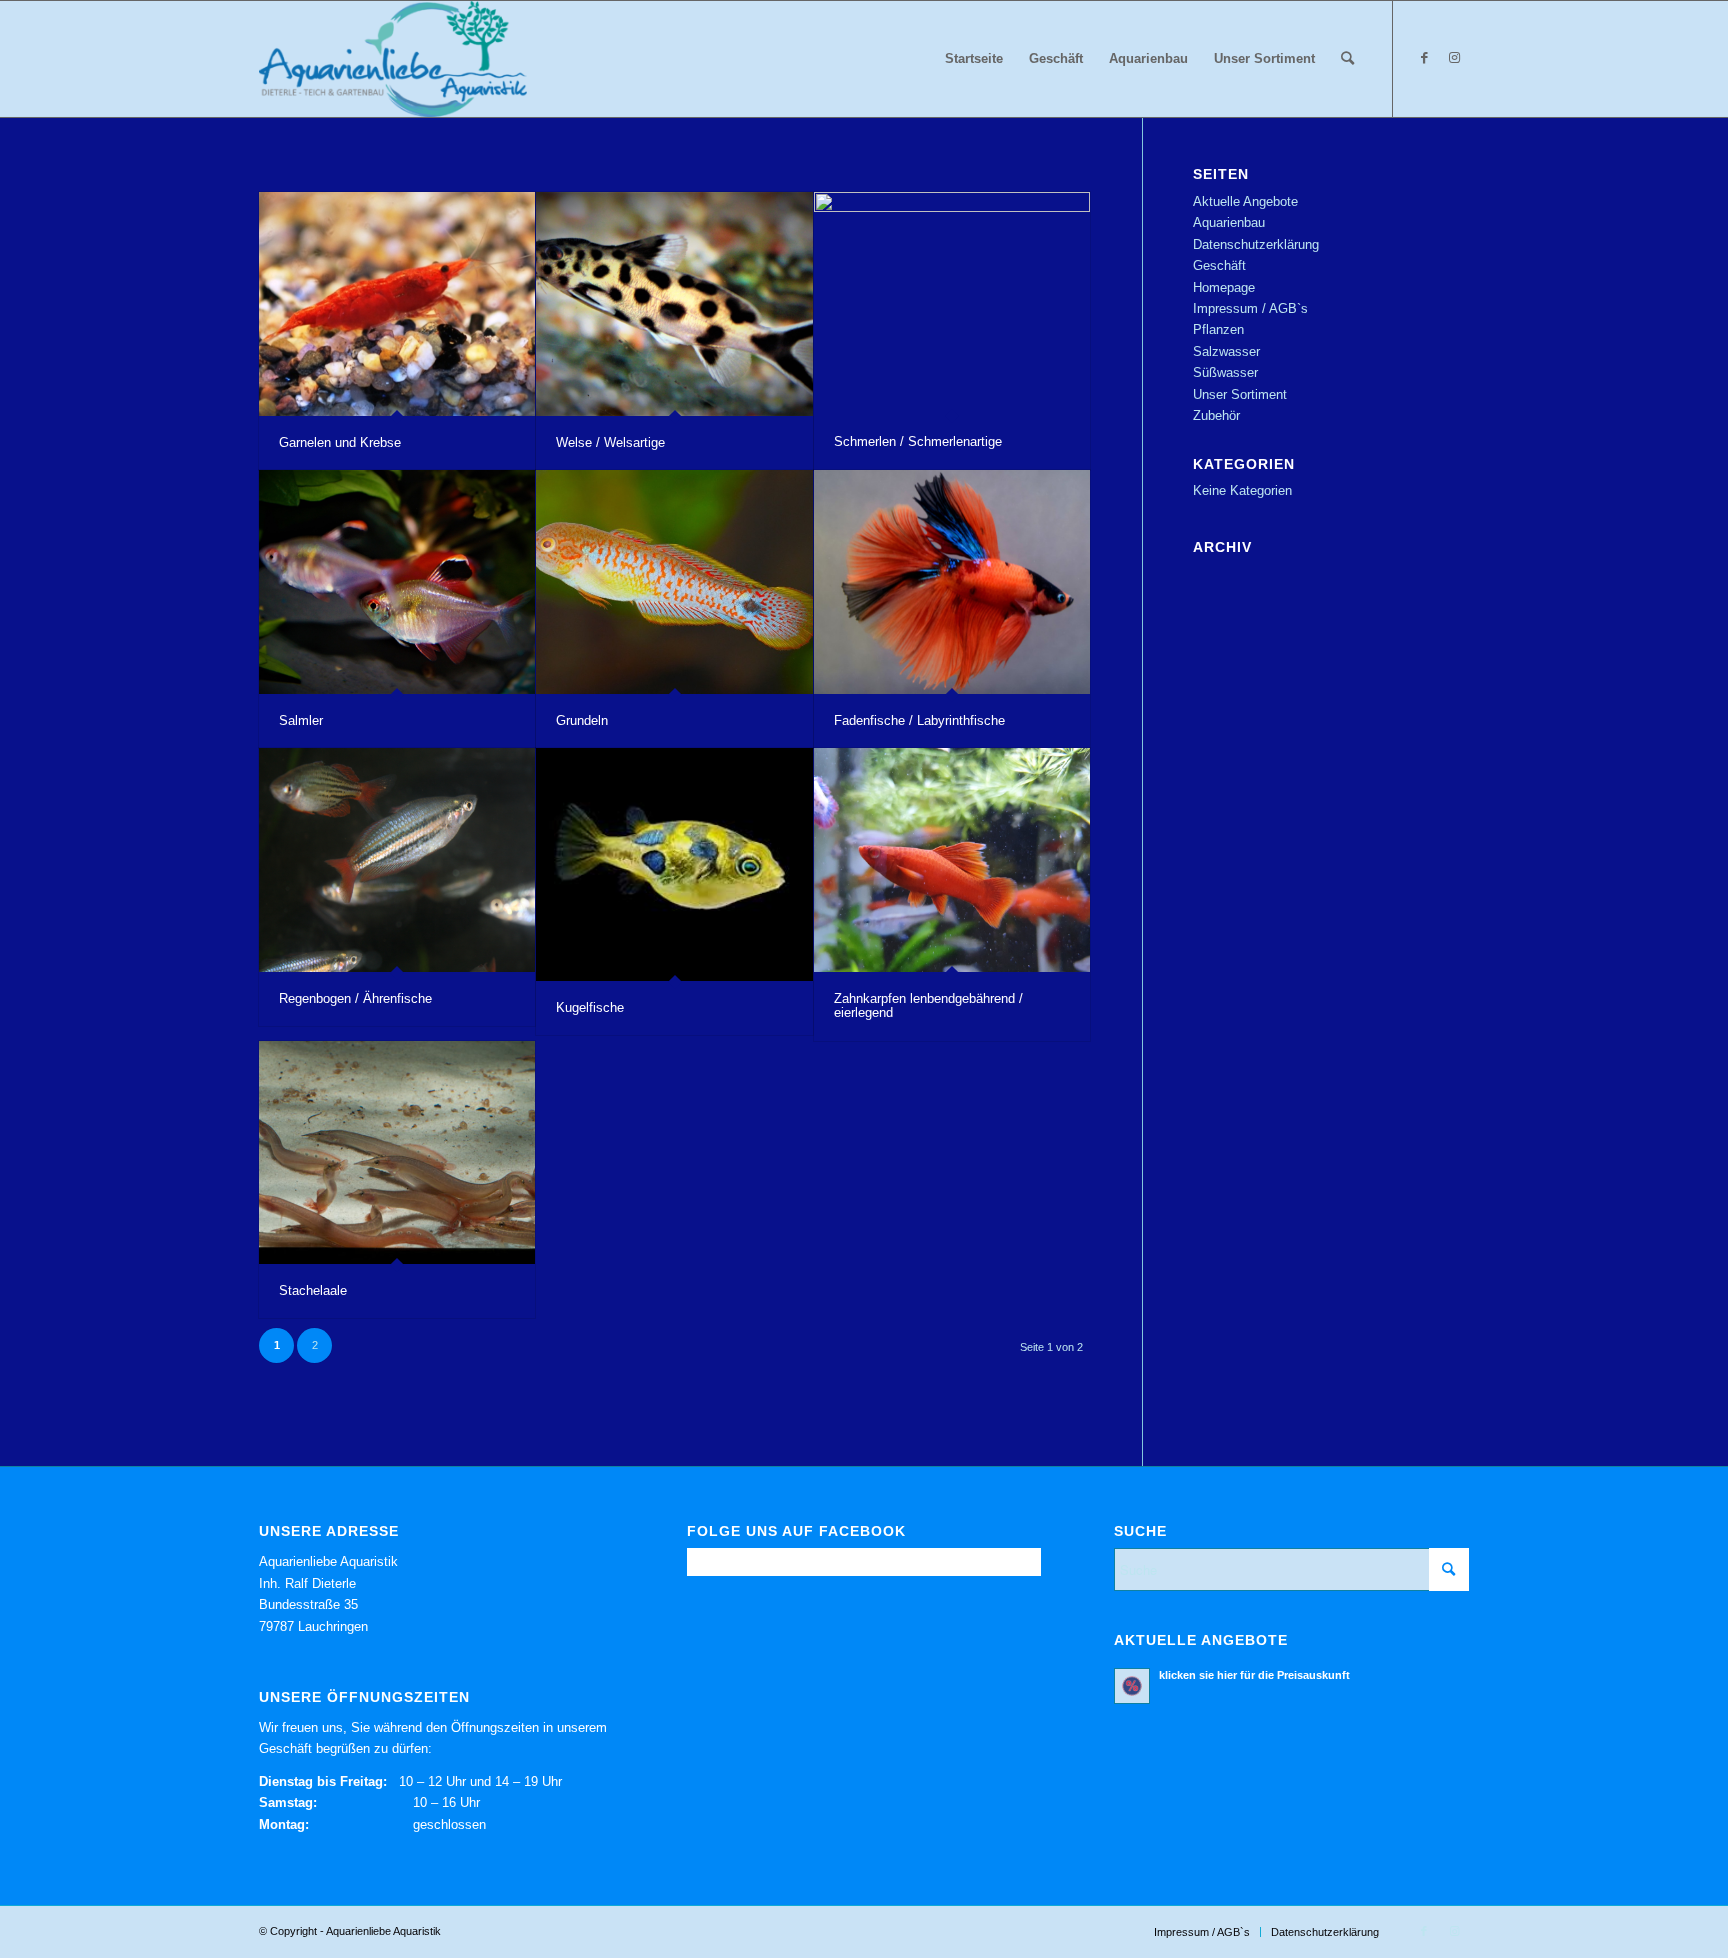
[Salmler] (397, 582)
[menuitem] (974, 59)
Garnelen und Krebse (340, 442)
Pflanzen (1218, 329)
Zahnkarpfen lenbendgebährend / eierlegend (928, 1005)
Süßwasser (1225, 372)
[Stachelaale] (397, 1152)
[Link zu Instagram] (1454, 58)
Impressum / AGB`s (1250, 308)
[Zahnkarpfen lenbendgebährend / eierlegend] (952, 860)
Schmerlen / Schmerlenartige (918, 441)
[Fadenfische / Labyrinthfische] (952, 582)
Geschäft (1219, 265)
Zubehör (1216, 415)
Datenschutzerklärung (1256, 244)
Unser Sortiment (1240, 394)
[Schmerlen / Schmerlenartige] (952, 303)
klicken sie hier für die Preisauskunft (1254, 1675)
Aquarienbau (1229, 222)
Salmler (301, 720)
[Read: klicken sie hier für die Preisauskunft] (1132, 1686)
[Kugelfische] (674, 864)
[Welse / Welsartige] (674, 304)
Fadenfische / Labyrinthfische (919, 720)
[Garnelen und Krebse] (397, 304)
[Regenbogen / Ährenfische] (397, 860)
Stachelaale (313, 1290)
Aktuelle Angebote (1245, 201)
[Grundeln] (674, 581)
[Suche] (1347, 59)
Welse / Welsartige (610, 442)
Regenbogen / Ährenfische (355, 998)
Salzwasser (1226, 351)
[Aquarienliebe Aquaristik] (393, 59)
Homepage (1224, 287)
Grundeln (582, 720)
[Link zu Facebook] (1424, 58)
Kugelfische (590, 1007)
